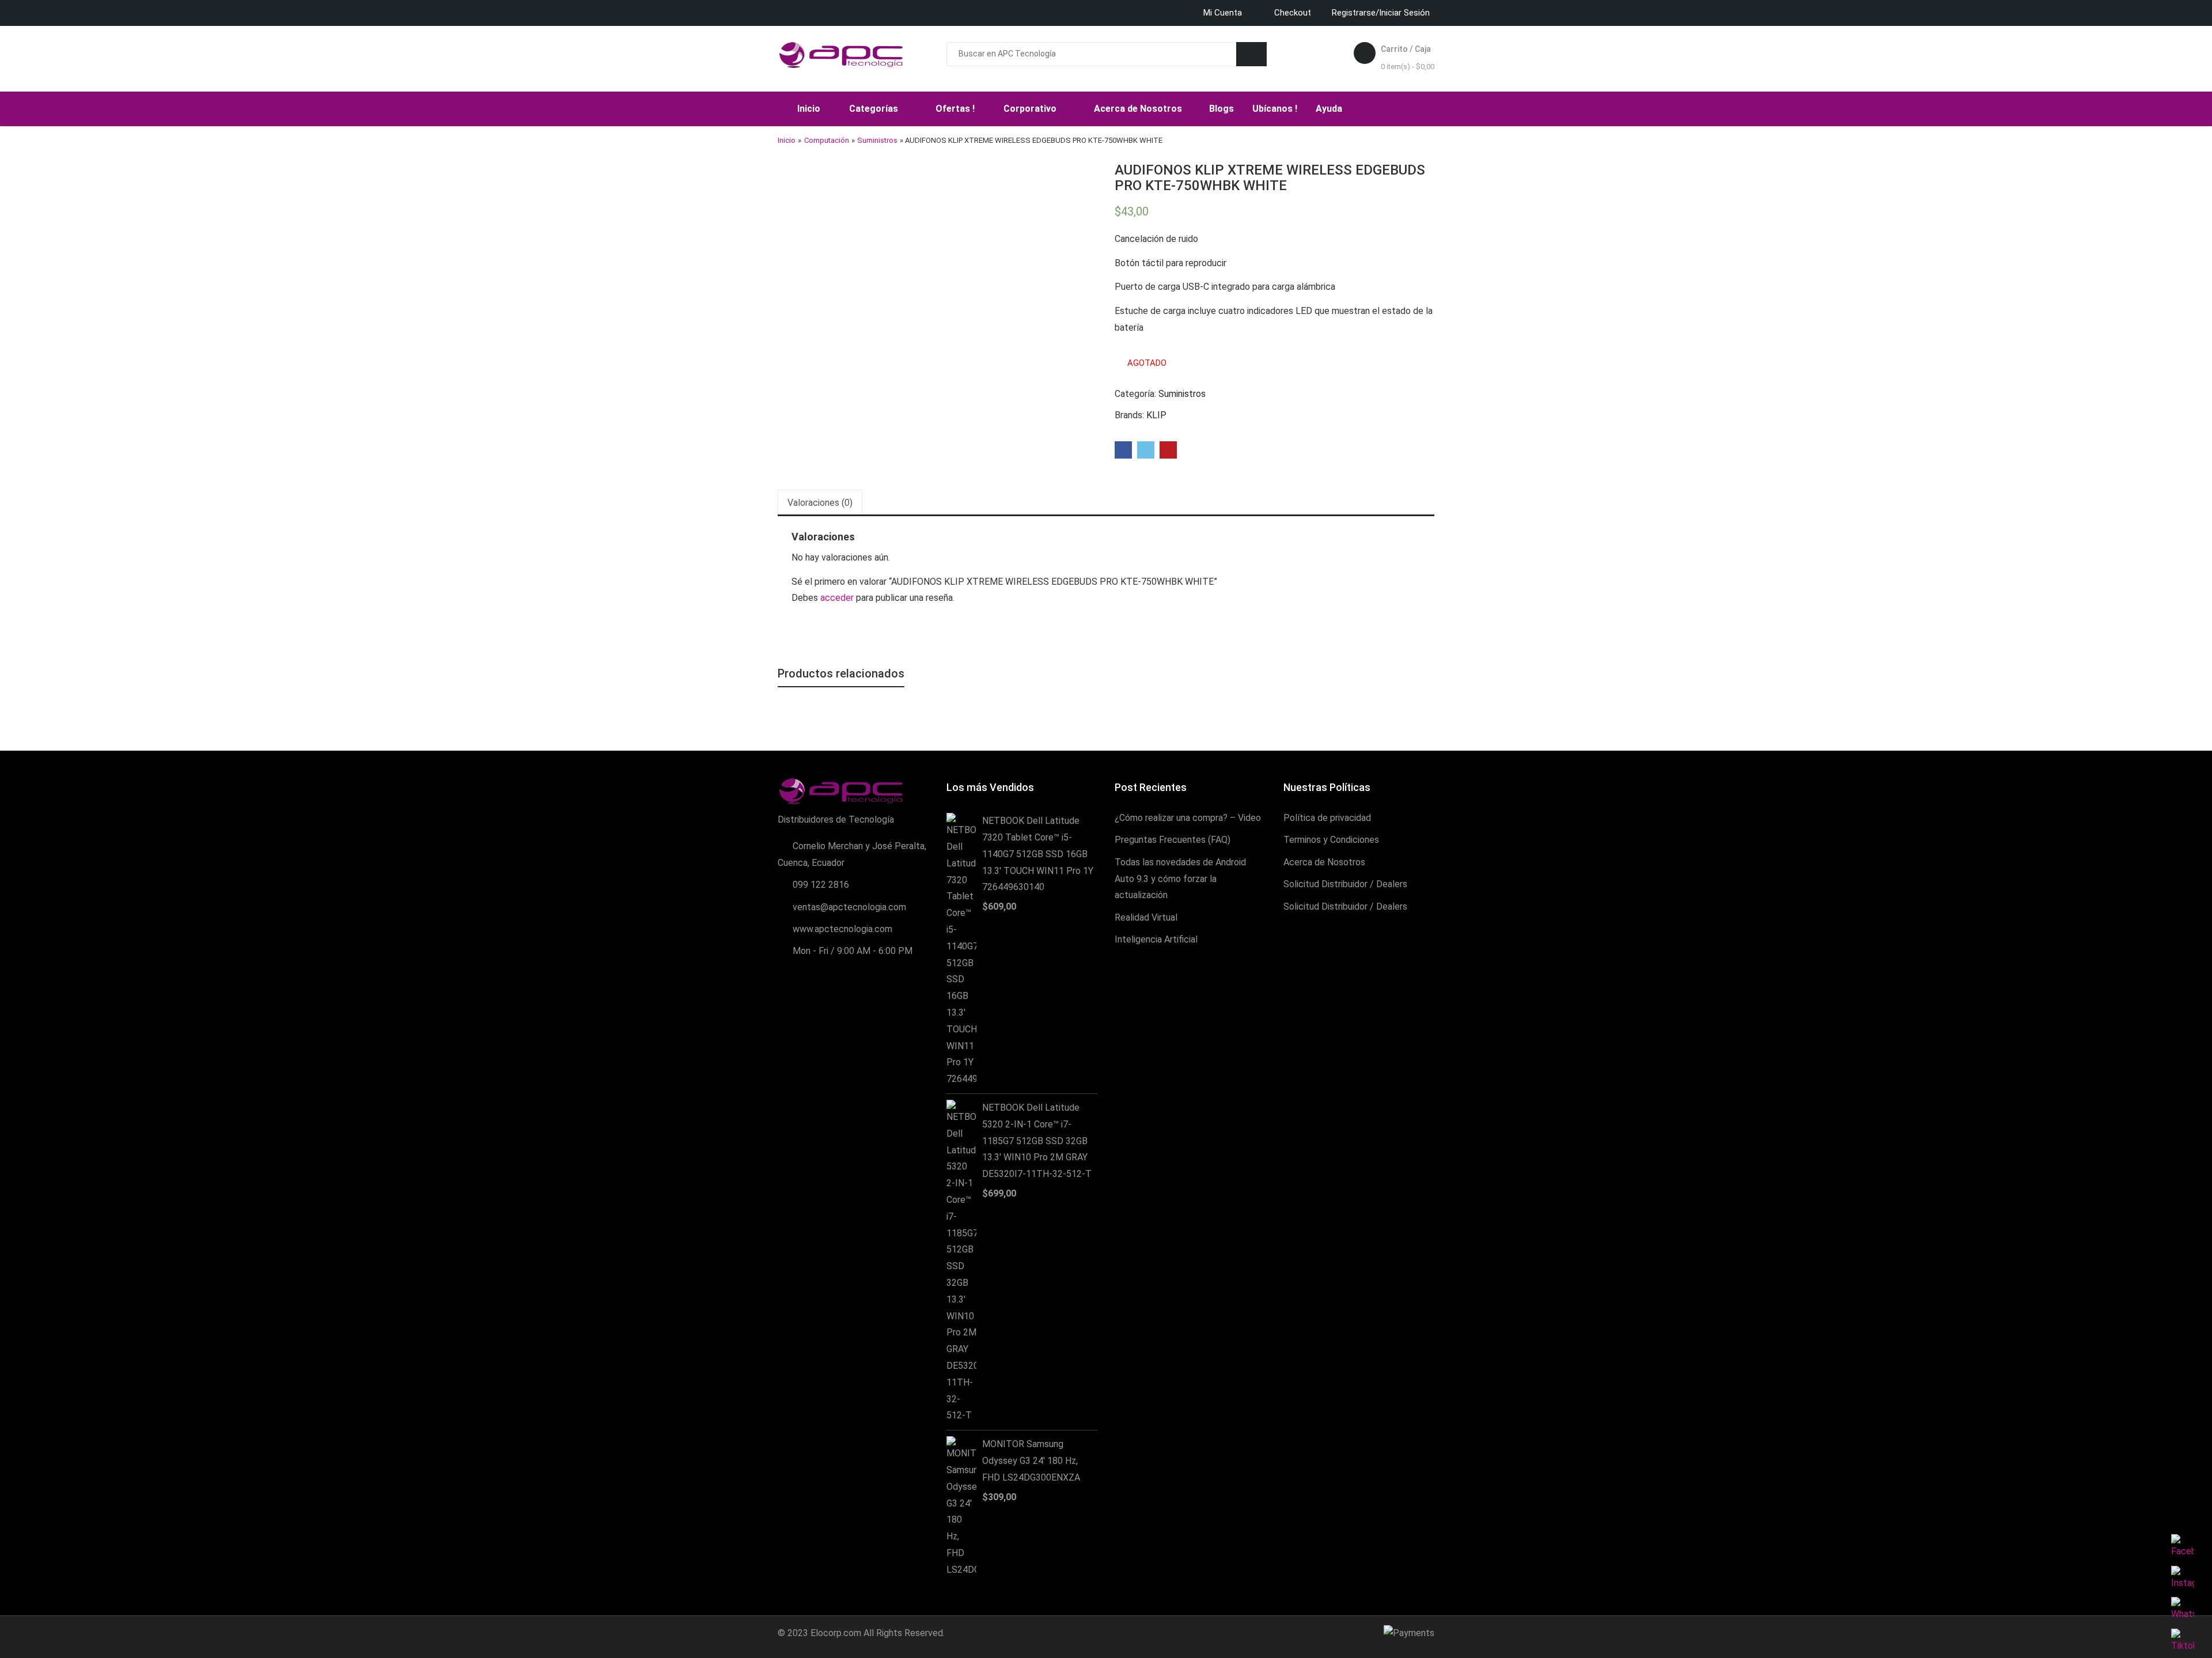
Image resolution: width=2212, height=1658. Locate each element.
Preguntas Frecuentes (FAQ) (1173, 840)
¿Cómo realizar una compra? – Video (1188, 818)
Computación (827, 140)
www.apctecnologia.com (842, 929)
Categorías (875, 109)
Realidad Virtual (1146, 917)
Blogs (1221, 109)
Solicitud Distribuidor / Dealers (1345, 884)
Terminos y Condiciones (1331, 840)
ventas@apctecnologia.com (849, 907)
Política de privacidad (1327, 818)
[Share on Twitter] (1146, 450)
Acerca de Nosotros (1139, 109)
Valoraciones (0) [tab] (820, 503)
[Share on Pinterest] (1168, 450)
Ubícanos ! (1275, 109)
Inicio (809, 109)
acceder (837, 598)
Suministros (877, 140)
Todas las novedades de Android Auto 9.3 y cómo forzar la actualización (1180, 879)
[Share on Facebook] (1123, 450)
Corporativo (1031, 109)
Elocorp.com (836, 1633)
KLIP (1156, 415)
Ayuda (1330, 109)
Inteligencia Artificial (1156, 939)
